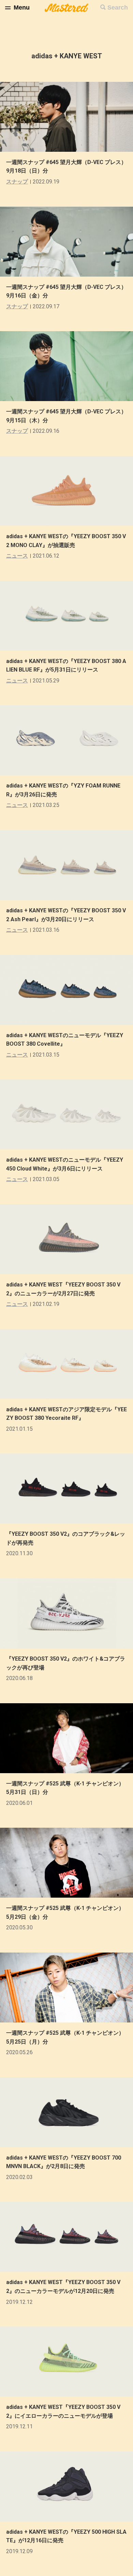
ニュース (17, 556)
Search (118, 8)
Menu (22, 8)
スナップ (17, 182)
